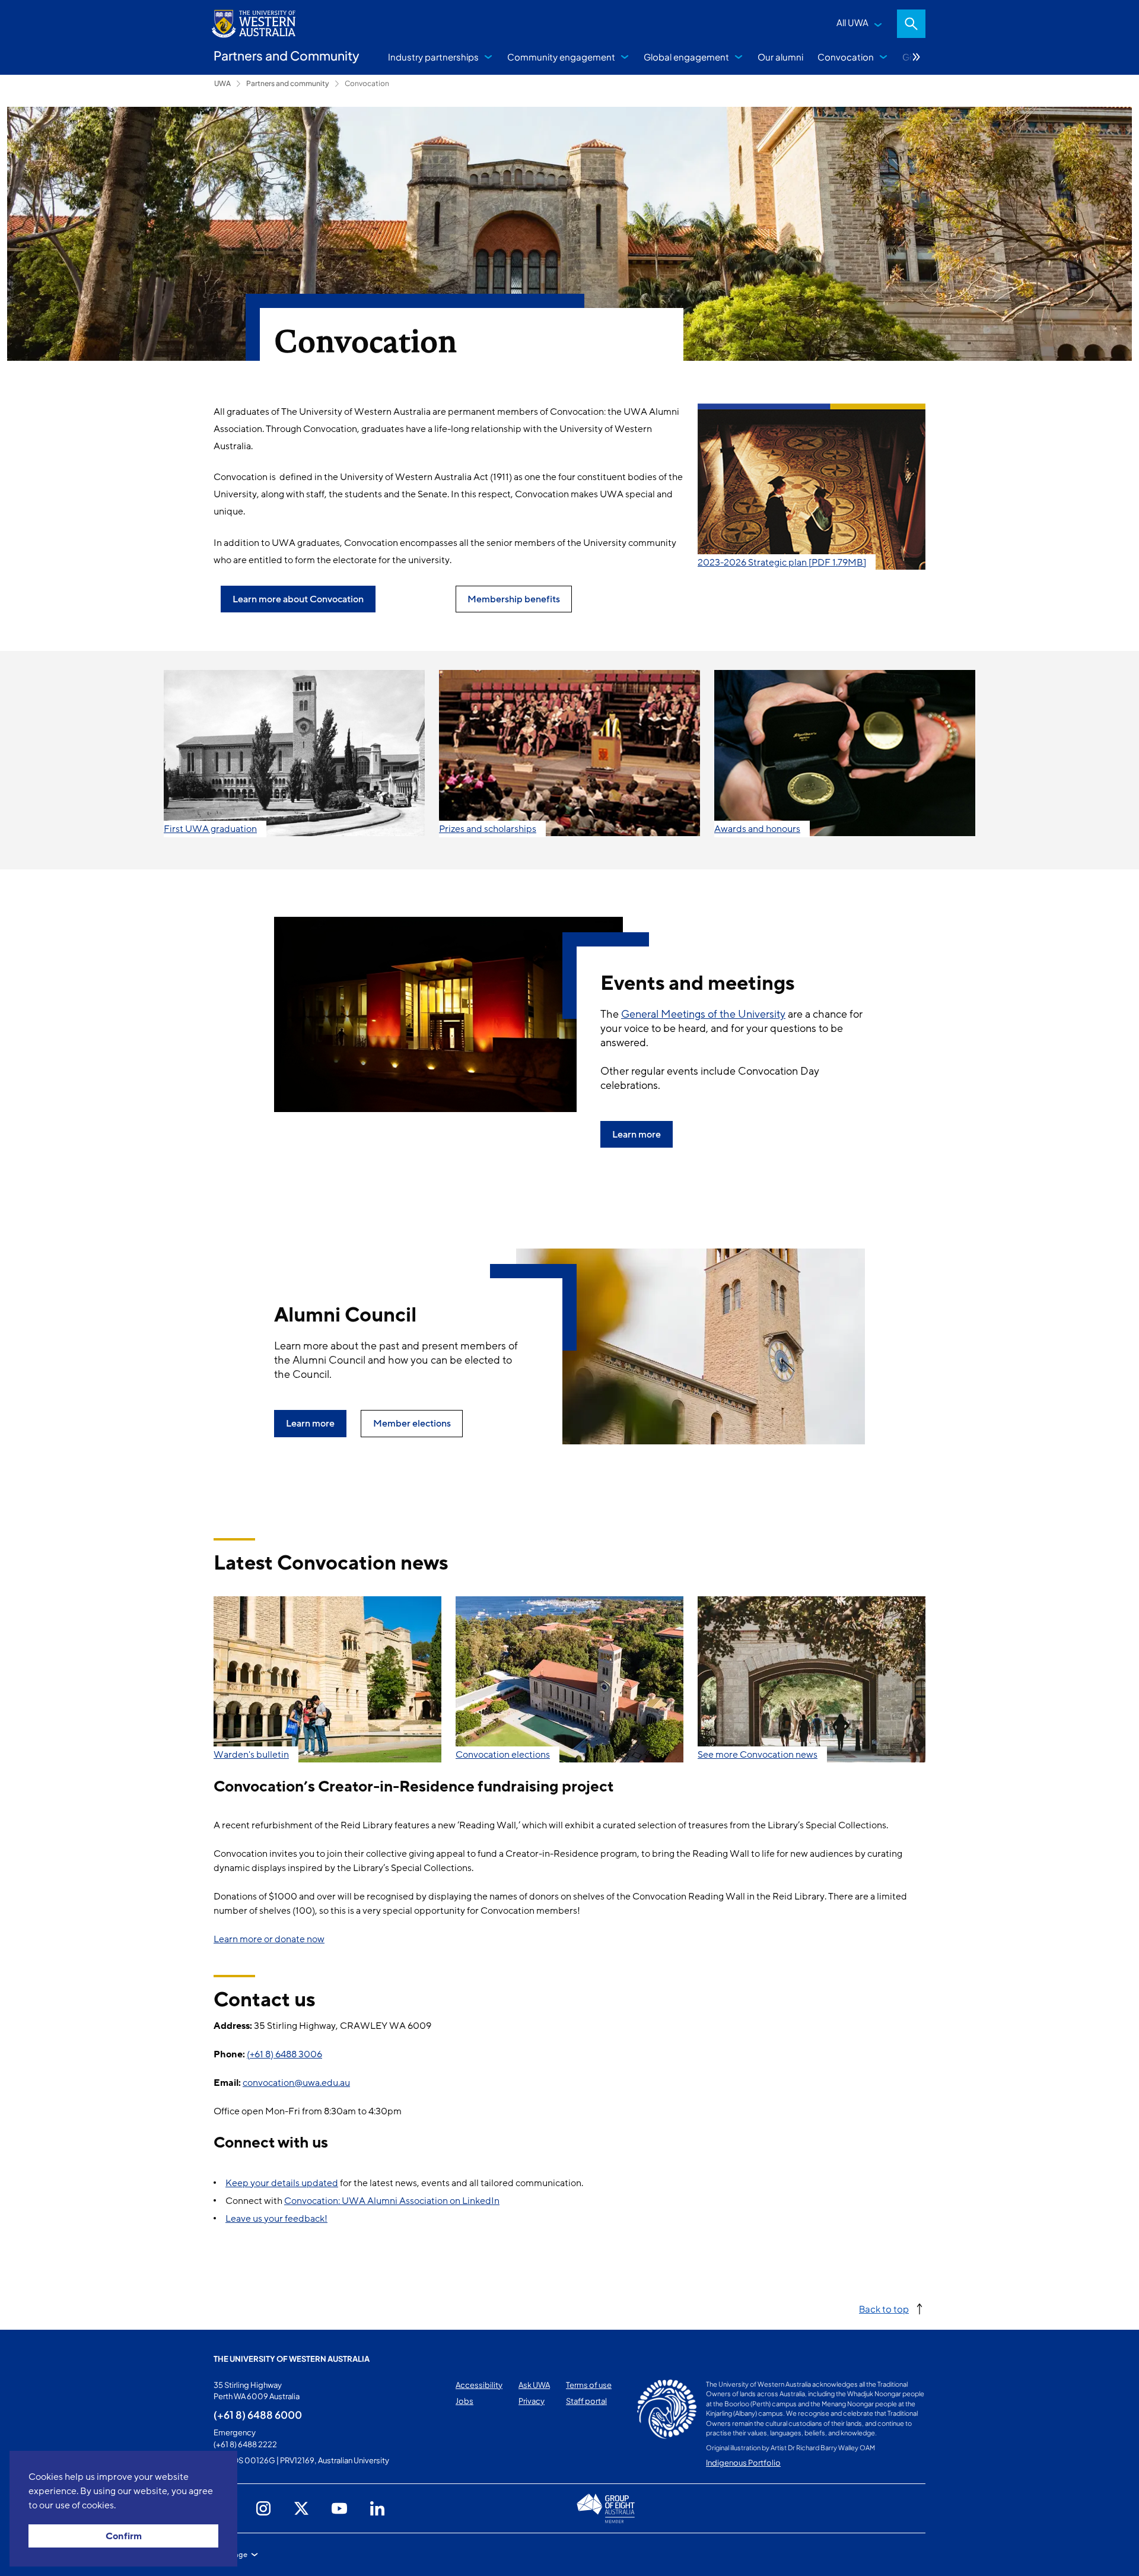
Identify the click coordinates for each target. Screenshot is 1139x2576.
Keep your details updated (282, 2183)
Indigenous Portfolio (743, 2463)
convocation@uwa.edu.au (296, 2083)
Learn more (637, 1135)
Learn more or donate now (269, 1939)
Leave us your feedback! (276, 2219)
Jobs (464, 2401)
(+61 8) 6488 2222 (245, 2444)
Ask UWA (534, 2385)
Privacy (532, 2401)
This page (230, 2555)
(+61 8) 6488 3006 (284, 2054)
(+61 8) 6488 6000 (258, 2415)
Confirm (124, 2536)
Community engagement (561, 57)
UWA (222, 83)
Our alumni (780, 57)
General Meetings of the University (703, 1014)
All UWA (852, 22)
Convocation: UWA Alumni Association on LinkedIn (392, 2201)
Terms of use (589, 2385)
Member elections (412, 1424)
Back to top (884, 2309)
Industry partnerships (433, 57)
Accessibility (479, 2385)
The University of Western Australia (292, 2359)
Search (911, 24)
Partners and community (288, 83)
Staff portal (586, 2401)
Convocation (846, 57)
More (917, 57)
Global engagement (686, 57)
